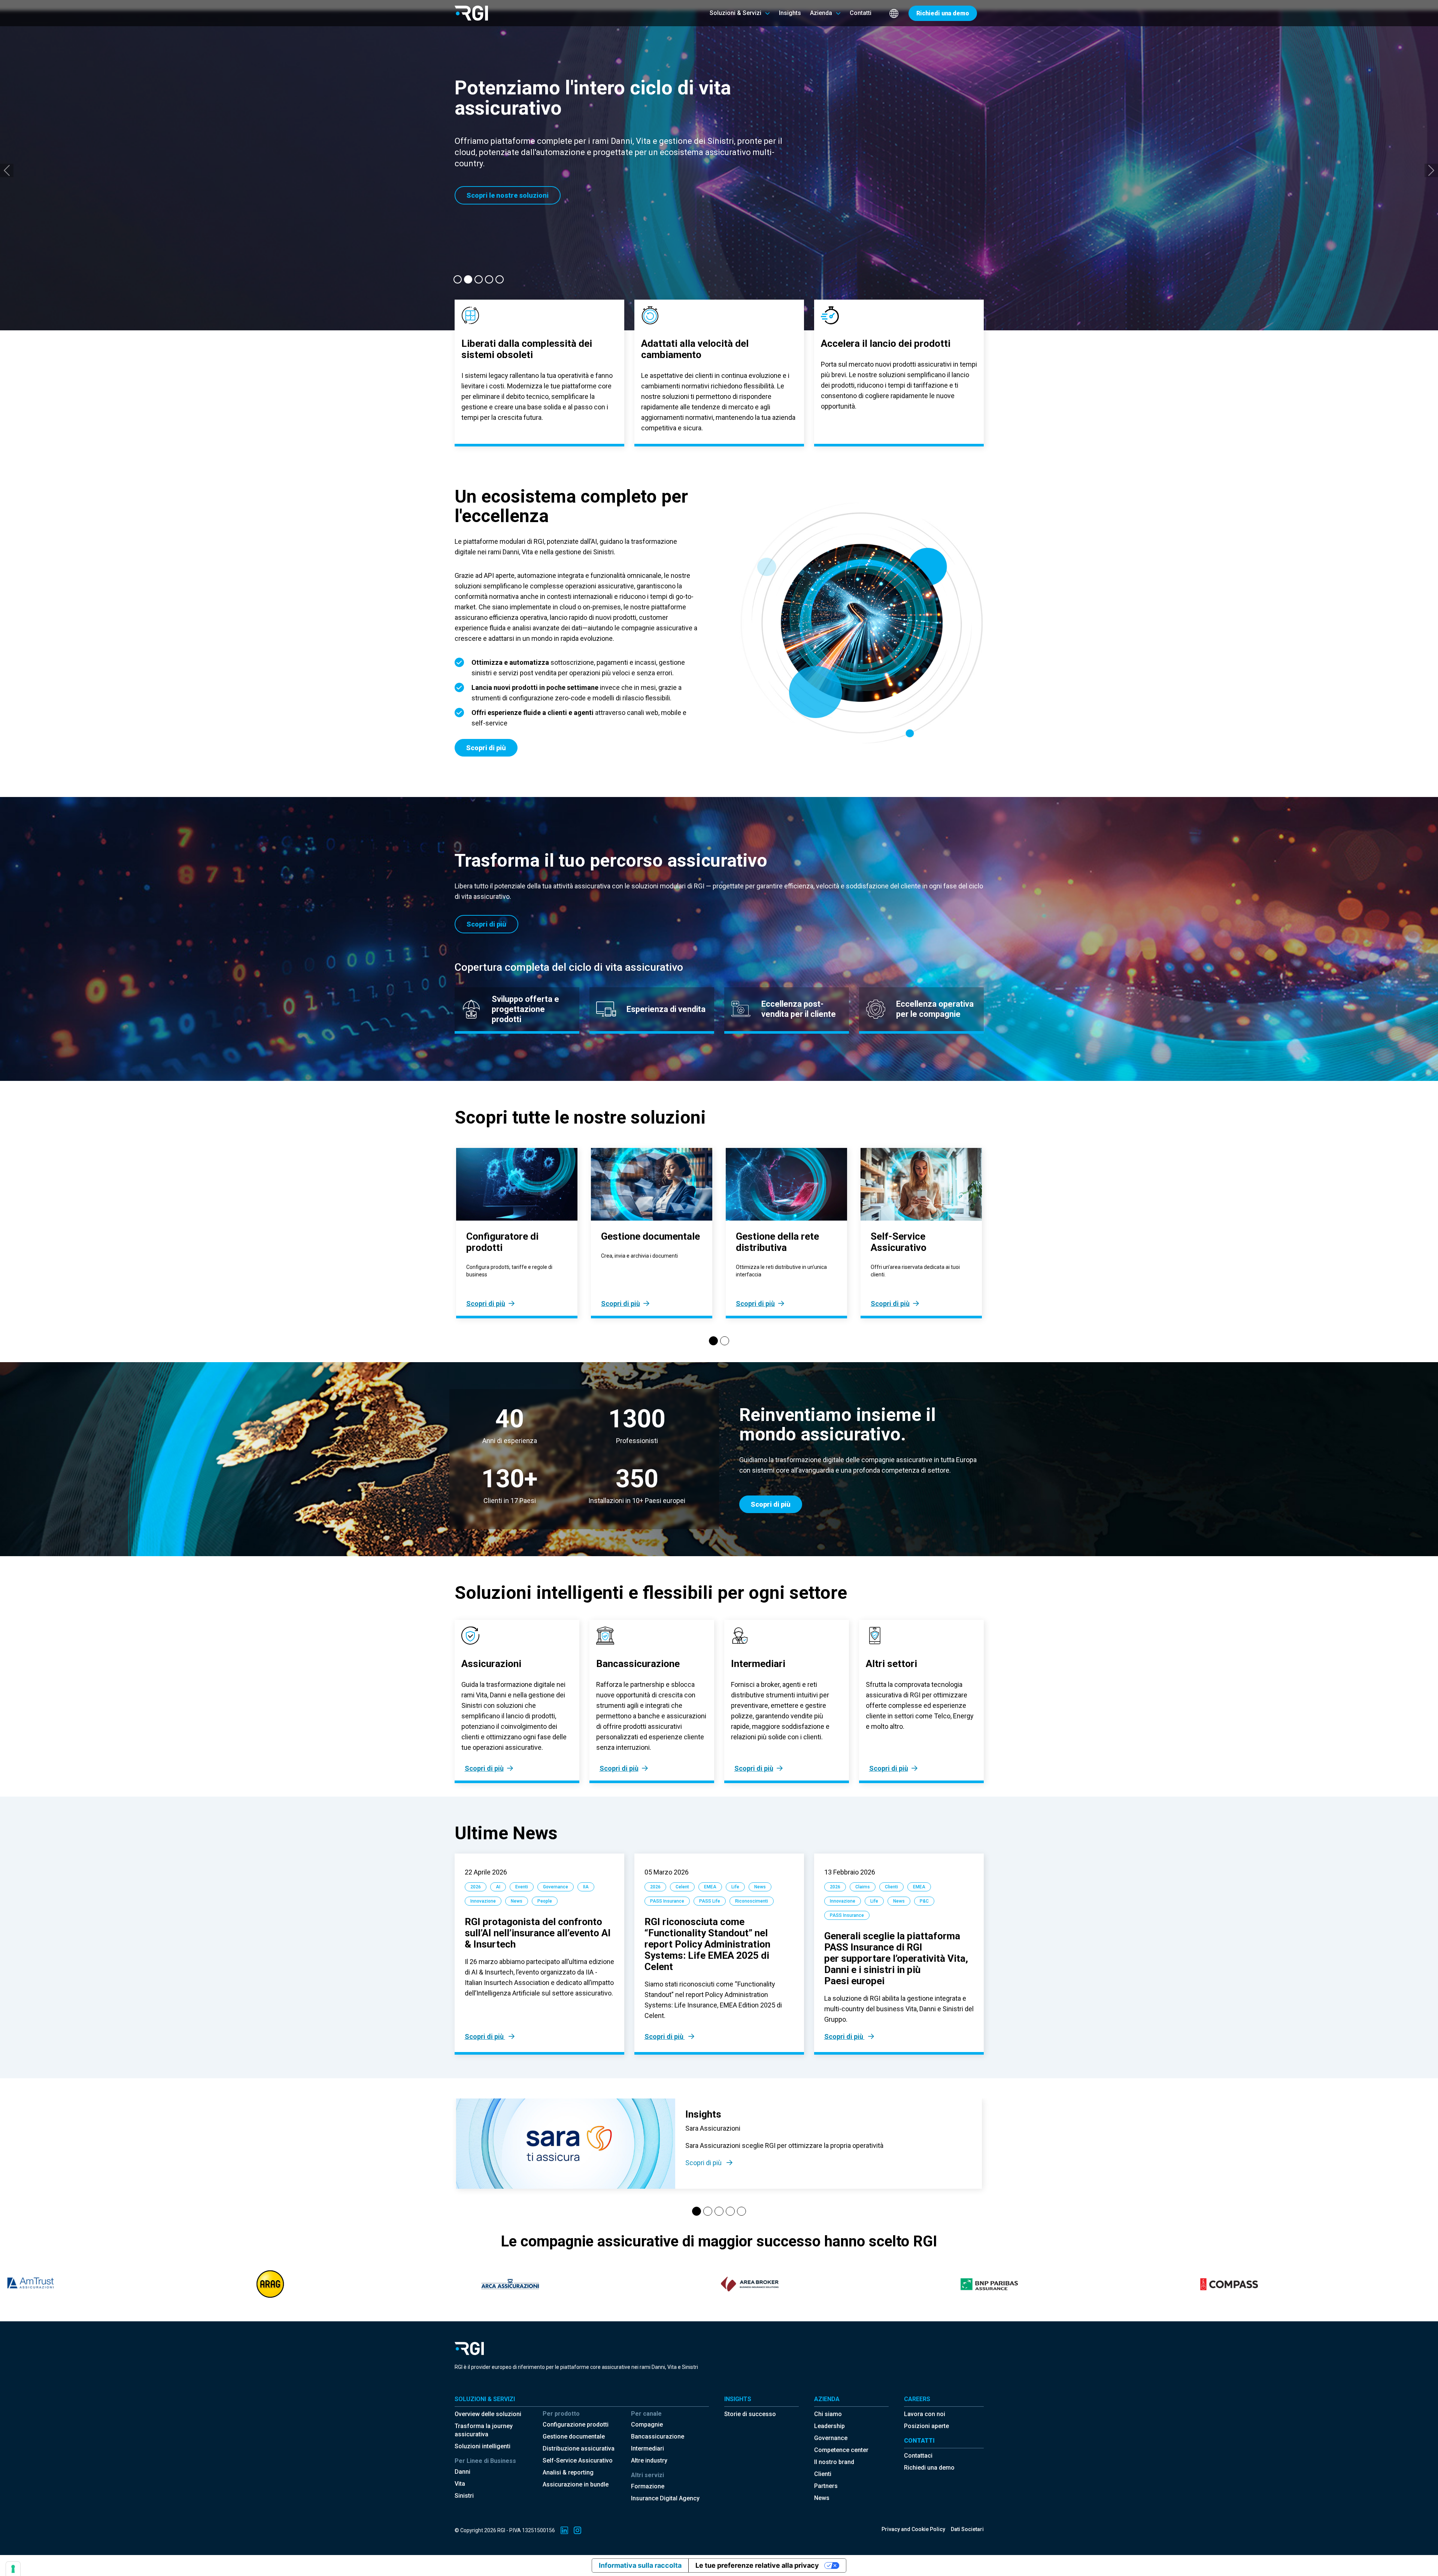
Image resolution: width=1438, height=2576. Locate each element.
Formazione (648, 2486)
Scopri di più (486, 748)
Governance (831, 2438)
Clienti (823, 2474)
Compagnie (647, 2425)
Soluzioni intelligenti (483, 2446)
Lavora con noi (925, 2414)
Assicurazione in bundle (576, 2484)
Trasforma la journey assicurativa (484, 2430)
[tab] (713, 1341)
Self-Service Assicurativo (578, 2460)
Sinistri (464, 2496)
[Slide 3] (489, 279)
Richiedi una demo (929, 2468)
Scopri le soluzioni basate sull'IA (518, 186)
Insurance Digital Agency (665, 2498)
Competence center (841, 2450)
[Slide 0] (458, 279)
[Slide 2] (479, 279)
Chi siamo (828, 2414)
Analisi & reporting (568, 2472)
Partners (826, 2486)
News (822, 2498)
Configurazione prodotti (576, 2425)
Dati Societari (967, 2529)
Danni (462, 2472)
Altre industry (649, 2460)
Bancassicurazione (658, 2436)
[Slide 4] (500, 279)
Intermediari (647, 2448)
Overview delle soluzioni (488, 2414)
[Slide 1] (468, 279)
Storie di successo (750, 2414)
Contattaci (918, 2456)
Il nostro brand (834, 2462)
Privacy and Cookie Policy (913, 2529)
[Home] (471, 13)
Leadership (829, 2426)
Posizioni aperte (926, 2426)
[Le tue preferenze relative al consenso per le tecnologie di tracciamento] (13, 2569)
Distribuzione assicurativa (579, 2448)
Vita (460, 2484)
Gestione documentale (574, 2436)
